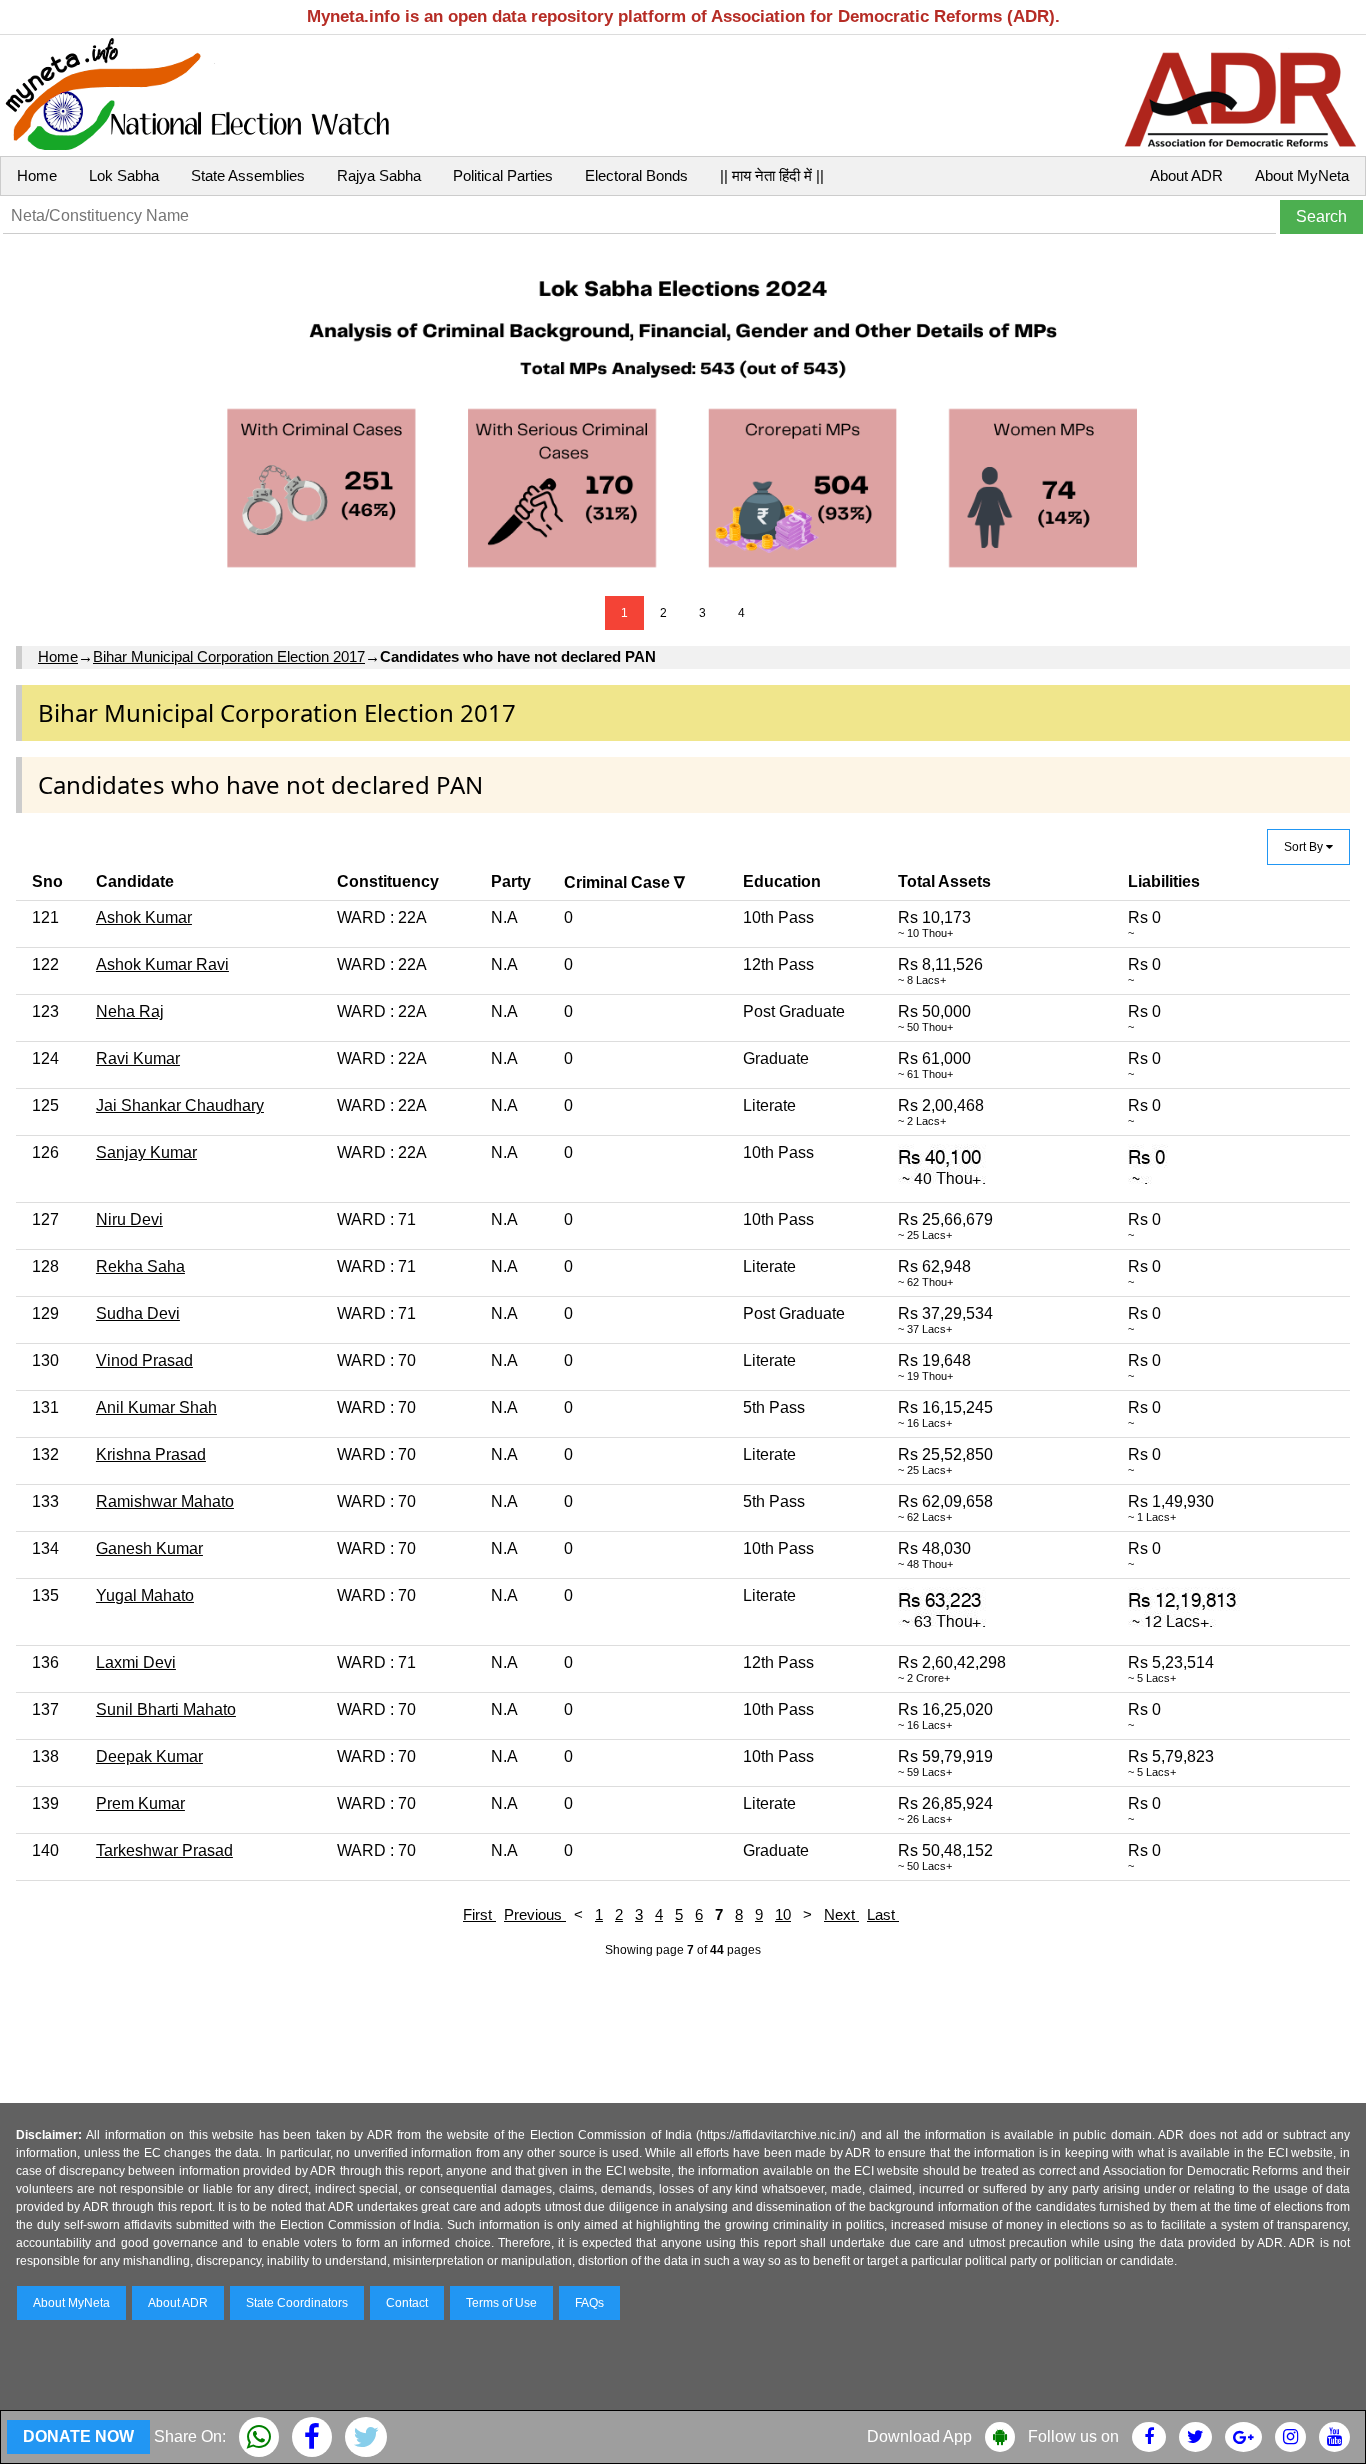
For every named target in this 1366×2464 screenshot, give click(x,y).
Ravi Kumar (138, 1058)
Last (883, 1914)
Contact (407, 2303)
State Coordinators (297, 2303)
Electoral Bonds (636, 175)
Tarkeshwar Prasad (164, 1850)
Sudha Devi (138, 1313)
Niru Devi (129, 1219)
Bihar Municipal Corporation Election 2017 (229, 656)
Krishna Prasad (151, 1454)
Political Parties (503, 175)
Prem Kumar (140, 1803)
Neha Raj (130, 1011)
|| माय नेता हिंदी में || (772, 175)
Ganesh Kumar (149, 1548)
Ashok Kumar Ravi (162, 964)
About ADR (1186, 175)
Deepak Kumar (149, 1756)
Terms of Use (501, 2303)
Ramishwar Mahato (165, 1501)
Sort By (1305, 847)
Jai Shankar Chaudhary (180, 1105)
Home (37, 175)
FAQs (589, 2303)
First (479, 1914)
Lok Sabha (124, 175)
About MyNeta (1302, 175)
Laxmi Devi (136, 1662)
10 (783, 1914)
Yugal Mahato (145, 1595)
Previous (535, 1914)
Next (841, 1914)
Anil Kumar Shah (156, 1407)
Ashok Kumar (144, 917)
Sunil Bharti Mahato (166, 1709)
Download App (919, 2436)
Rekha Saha (140, 1266)
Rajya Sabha (379, 175)
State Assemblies (248, 175)
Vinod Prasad (144, 1360)
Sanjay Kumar (146, 1152)
